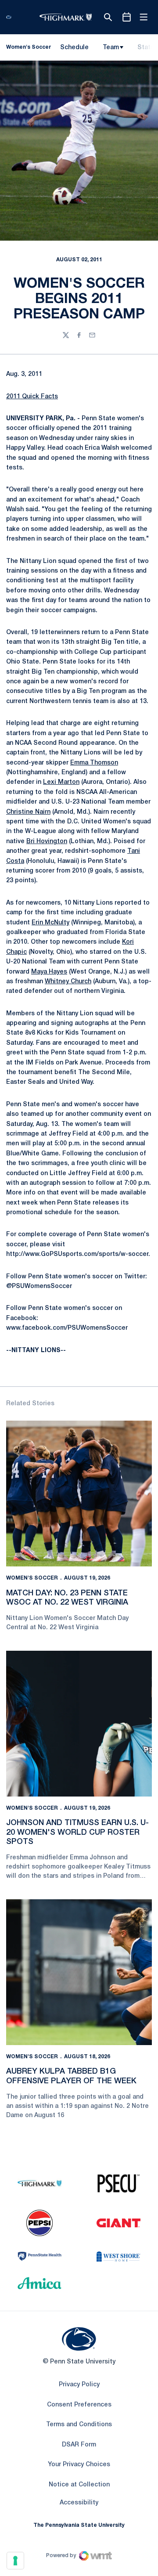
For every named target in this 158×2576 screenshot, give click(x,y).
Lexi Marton (61, 782)
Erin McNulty (50, 923)
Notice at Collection (79, 2485)
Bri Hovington (47, 842)
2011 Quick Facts (32, 397)
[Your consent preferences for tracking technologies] (15, 2561)
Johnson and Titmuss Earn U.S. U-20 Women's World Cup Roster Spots (77, 1832)
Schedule (74, 48)
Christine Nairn (28, 812)
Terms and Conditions (79, 2425)
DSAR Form (79, 2445)
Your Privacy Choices (79, 2465)
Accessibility (79, 2503)
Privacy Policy (79, 2385)
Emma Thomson (94, 763)
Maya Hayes (49, 972)
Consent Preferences (79, 2405)
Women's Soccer (32, 1578)
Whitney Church (68, 982)
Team (111, 48)
